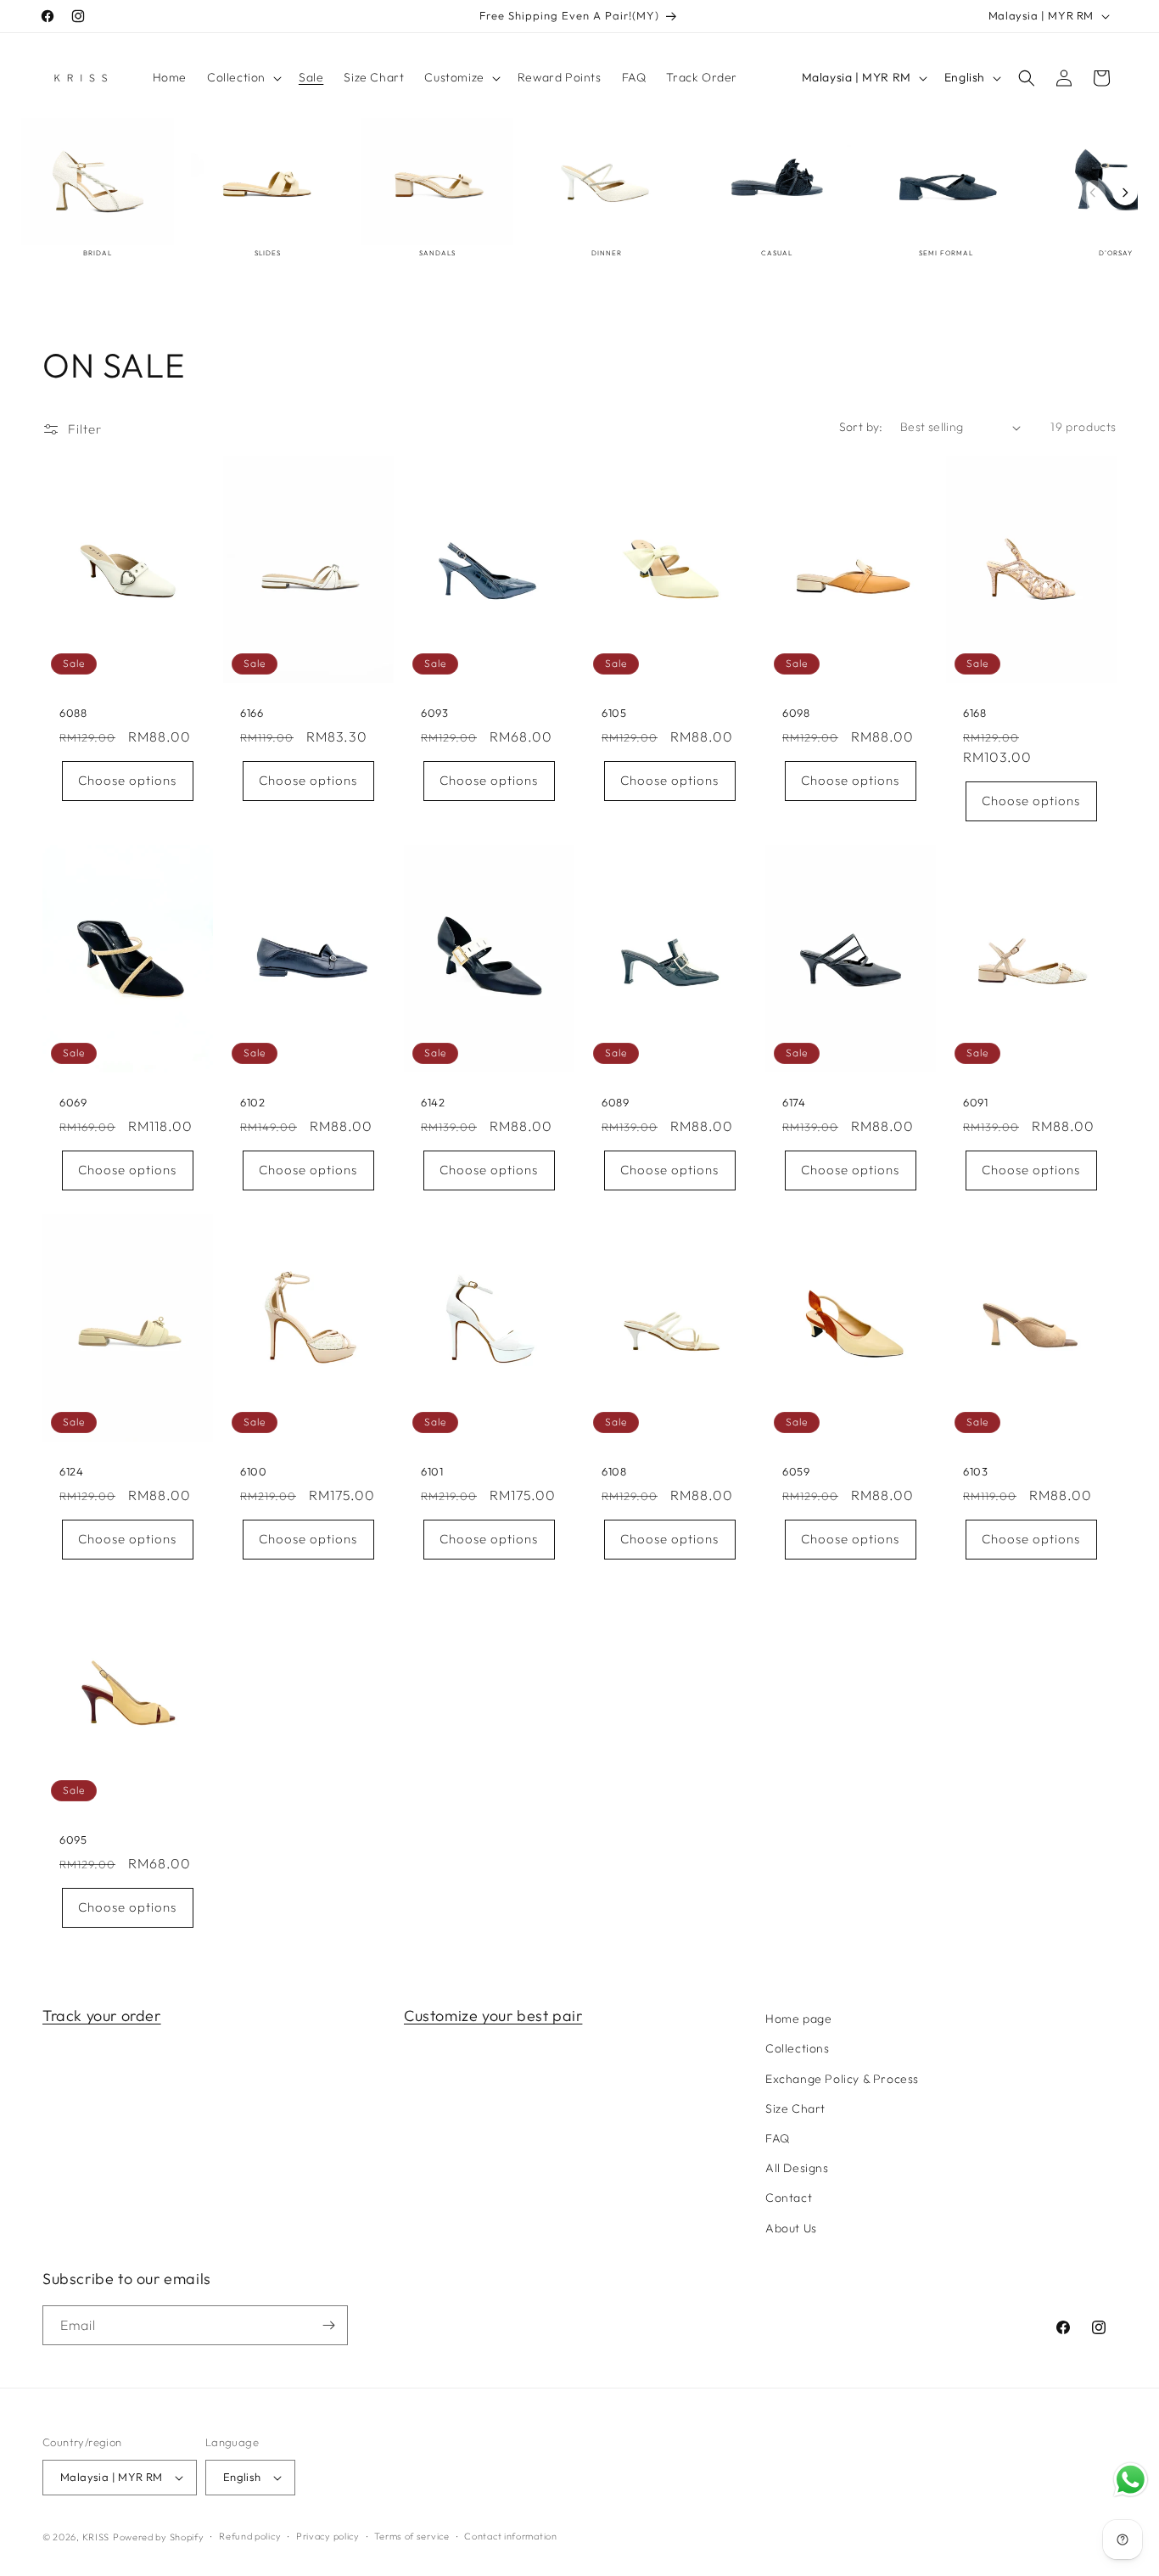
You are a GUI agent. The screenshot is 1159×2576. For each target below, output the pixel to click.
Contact (789, 2198)
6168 (974, 713)
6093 (434, 713)
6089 (615, 1102)
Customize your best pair (493, 2016)
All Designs (797, 2168)
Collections (798, 2048)
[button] (243, 77)
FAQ (778, 2138)
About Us (791, 2228)
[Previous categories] (1093, 193)
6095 (73, 1840)
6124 (71, 1471)
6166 (252, 713)
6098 (796, 713)
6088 (73, 713)
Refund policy (250, 2536)
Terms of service (412, 2536)
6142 (433, 1102)
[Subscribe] (328, 2325)
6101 (432, 1471)
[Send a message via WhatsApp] (1131, 2480)
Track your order (102, 2016)
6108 (614, 1471)
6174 (794, 1102)
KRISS (96, 2537)
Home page (798, 2019)
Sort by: (861, 427)
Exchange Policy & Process (842, 2079)
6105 (614, 713)
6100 (253, 1471)
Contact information (510, 2536)
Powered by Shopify (159, 2537)
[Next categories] (1125, 193)
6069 (73, 1102)
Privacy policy (328, 2536)
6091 (975, 1102)
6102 (252, 1102)
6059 (796, 1471)
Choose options (127, 780)
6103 (975, 1471)
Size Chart (795, 2108)
